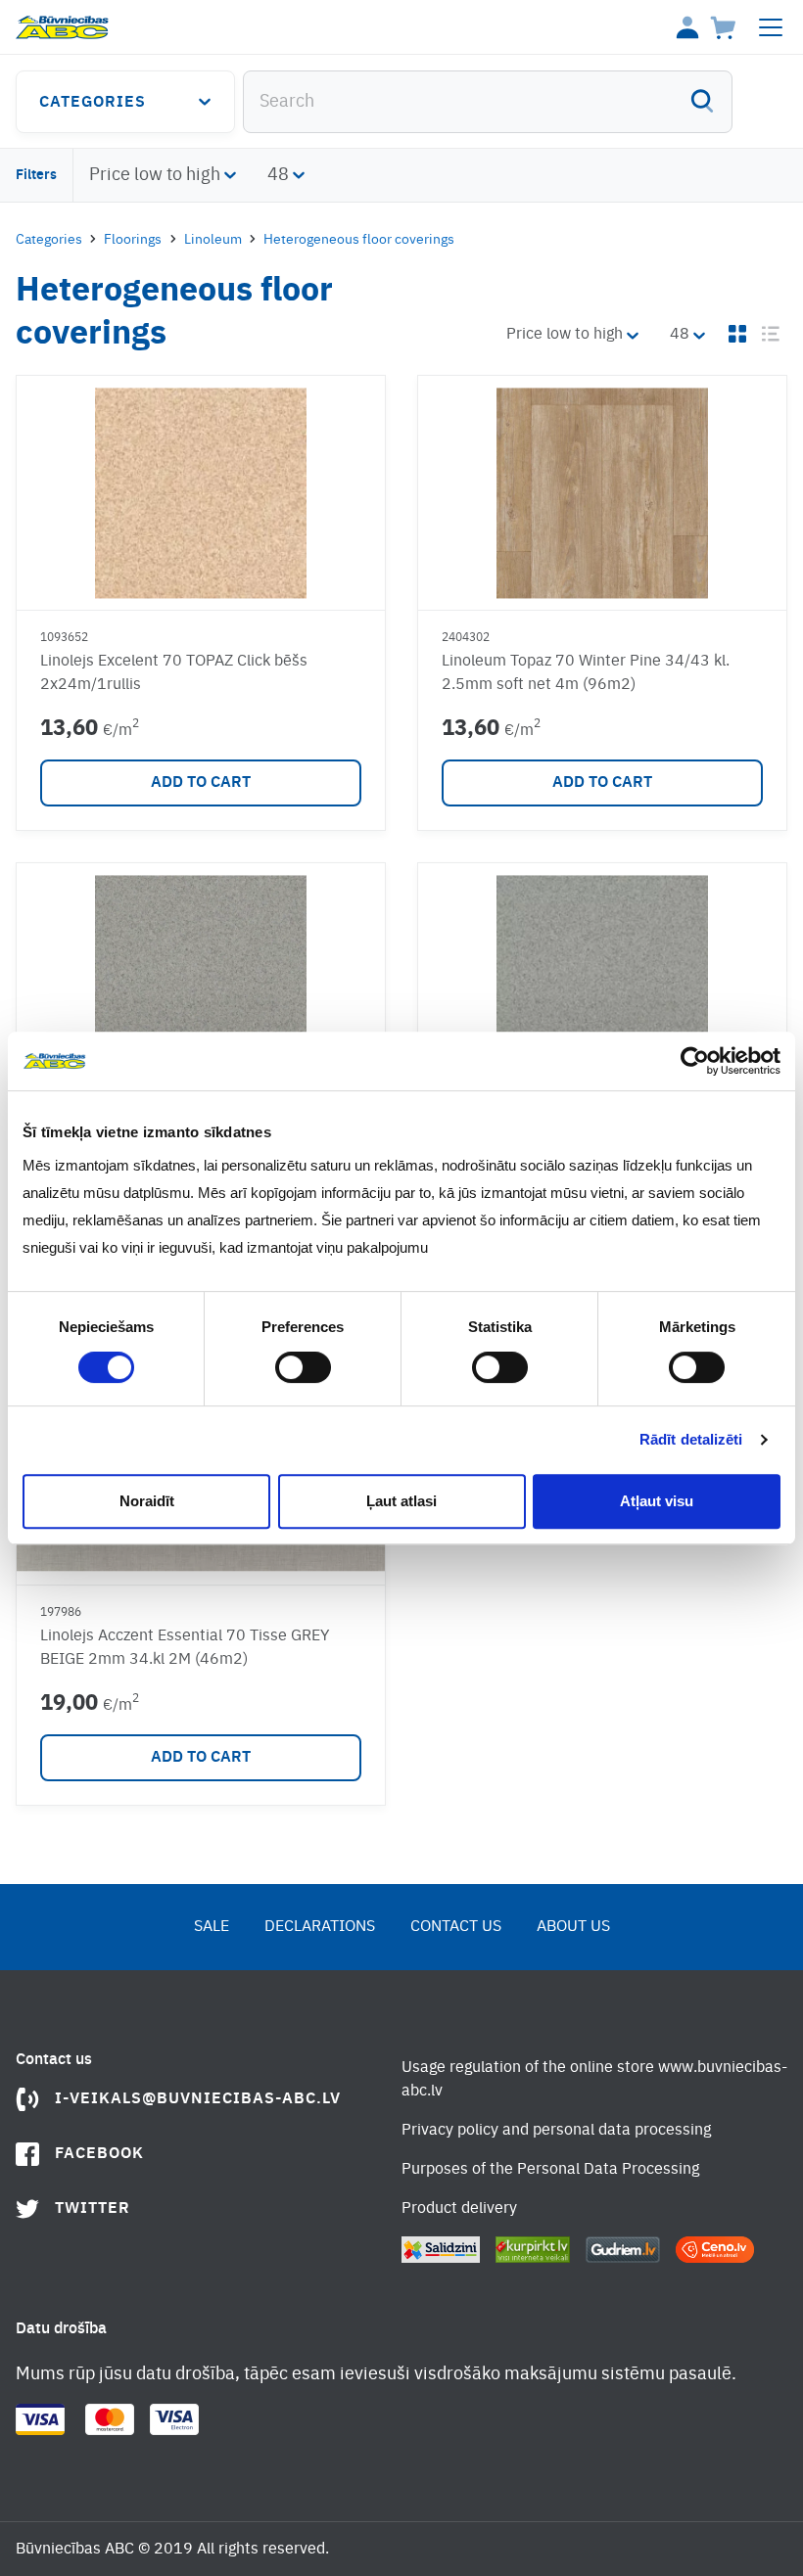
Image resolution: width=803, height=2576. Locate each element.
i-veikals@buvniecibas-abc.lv (198, 2099)
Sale (212, 1927)
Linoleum (213, 240)
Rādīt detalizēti (691, 1439)
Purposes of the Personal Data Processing (550, 2170)
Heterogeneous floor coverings (359, 240)
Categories (93, 103)
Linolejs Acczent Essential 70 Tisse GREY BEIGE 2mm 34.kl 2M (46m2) (185, 1648)
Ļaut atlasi (401, 1501)
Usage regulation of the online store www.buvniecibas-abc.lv (594, 2080)
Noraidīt (147, 1501)
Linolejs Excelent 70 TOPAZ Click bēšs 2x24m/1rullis (174, 673)
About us (573, 1927)
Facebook (99, 2154)
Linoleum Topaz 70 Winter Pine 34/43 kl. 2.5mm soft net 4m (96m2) (586, 673)
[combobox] (488, 102)
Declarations (320, 1927)
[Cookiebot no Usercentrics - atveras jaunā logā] (695, 1061)
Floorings (133, 240)
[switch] (303, 1367)
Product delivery (459, 2209)
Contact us (456, 1927)
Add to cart (201, 783)
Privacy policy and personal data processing (556, 2131)
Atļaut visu (657, 1501)
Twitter (93, 2209)
